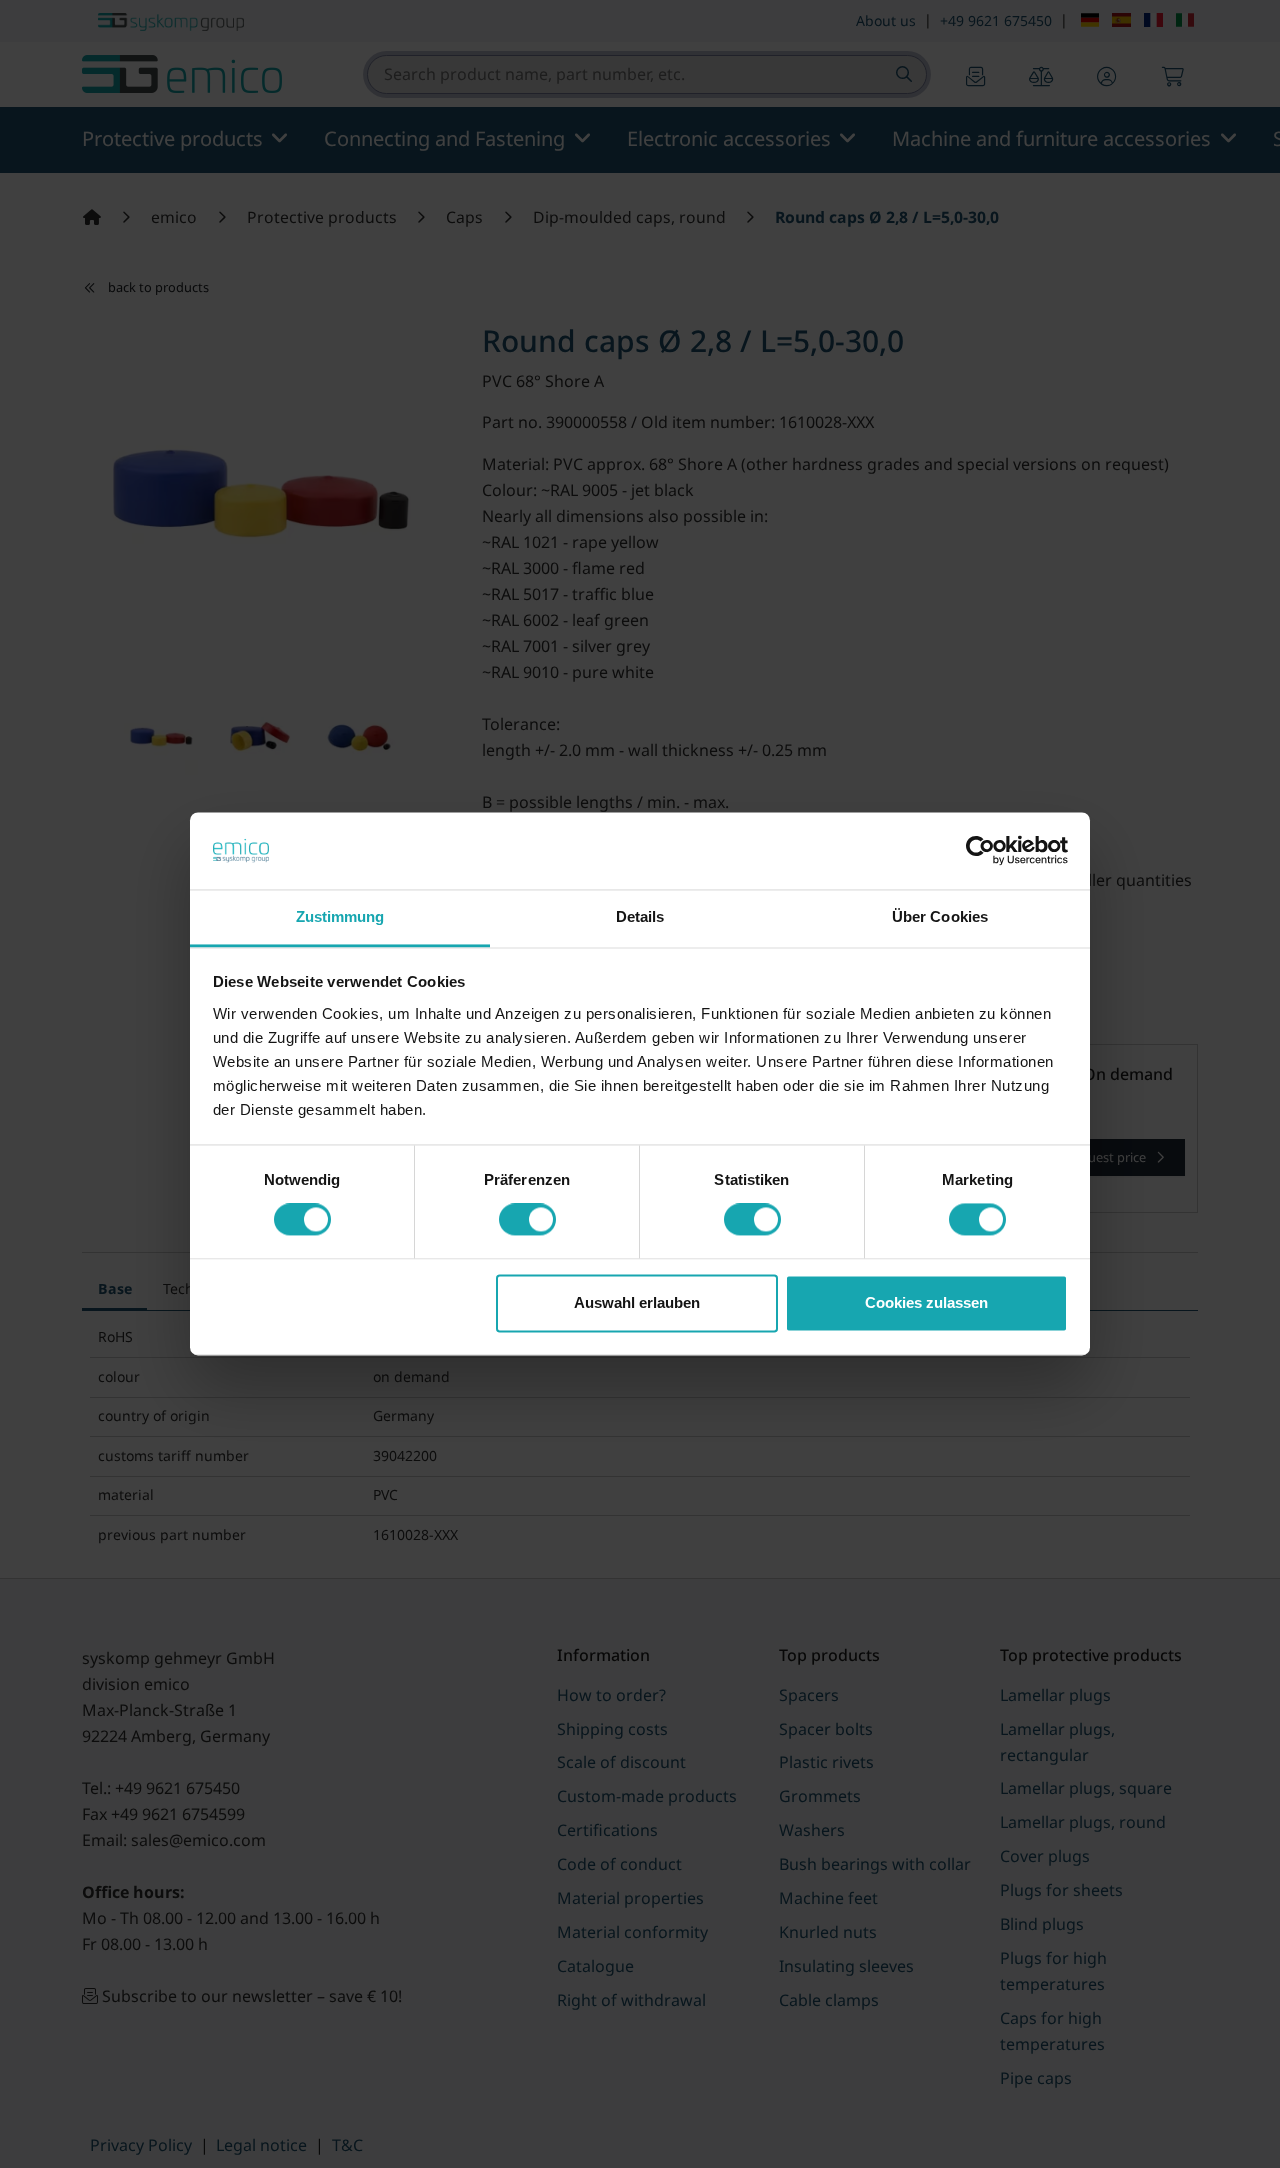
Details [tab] (640, 916)
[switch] (527, 1220)
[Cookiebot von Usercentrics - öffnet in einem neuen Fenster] (980, 851)
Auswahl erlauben (637, 1302)
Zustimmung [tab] (340, 916)
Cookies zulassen (926, 1302)
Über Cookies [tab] (940, 916)
